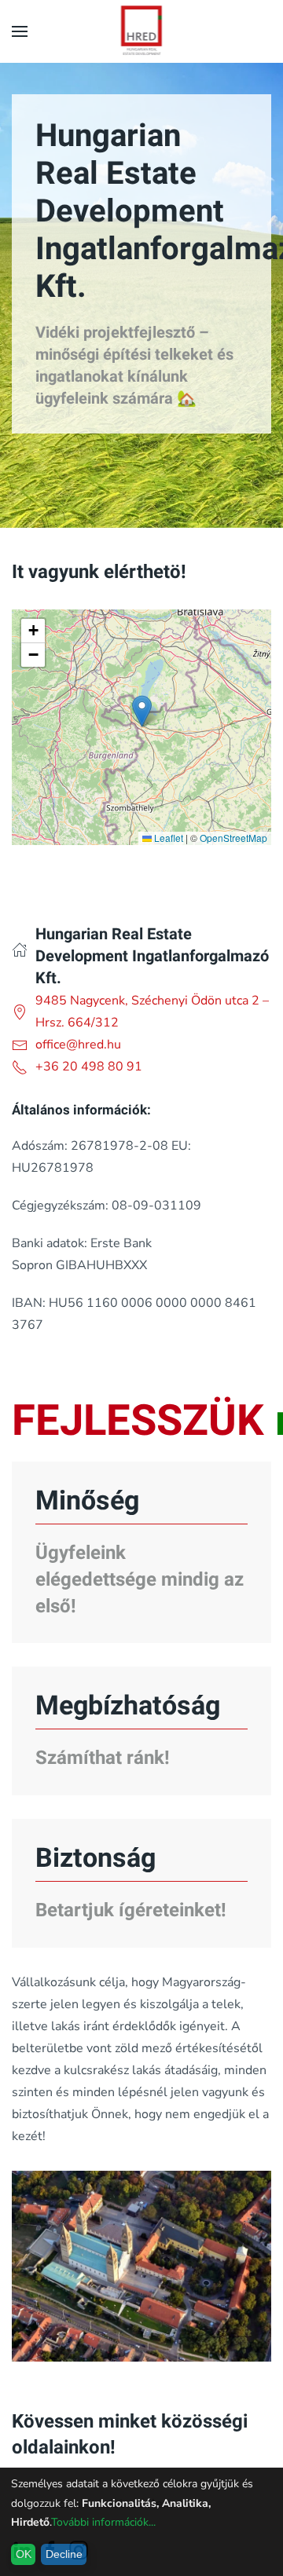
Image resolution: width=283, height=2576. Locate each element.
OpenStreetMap (233, 838)
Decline (64, 2554)
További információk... (103, 2522)
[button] (20, 31)
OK (24, 2554)
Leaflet (167, 838)
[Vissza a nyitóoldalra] (142, 31)
